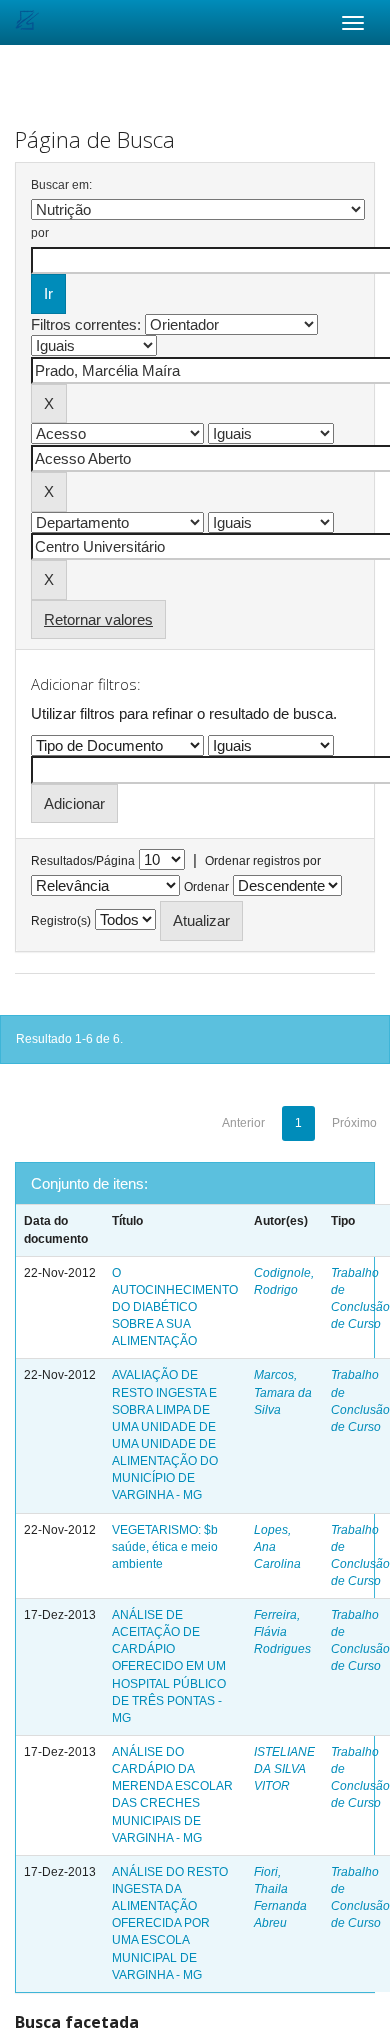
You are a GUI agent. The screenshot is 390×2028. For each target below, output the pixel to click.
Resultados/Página (83, 861)
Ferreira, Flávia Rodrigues (282, 1632)
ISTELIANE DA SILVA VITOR (284, 1769)
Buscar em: (61, 185)
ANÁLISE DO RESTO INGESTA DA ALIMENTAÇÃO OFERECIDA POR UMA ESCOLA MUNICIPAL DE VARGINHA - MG (170, 1923)
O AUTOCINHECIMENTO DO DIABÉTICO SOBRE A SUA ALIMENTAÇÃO (175, 1307)
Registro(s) (61, 921)
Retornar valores (98, 619)
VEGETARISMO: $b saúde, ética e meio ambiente (165, 1547)
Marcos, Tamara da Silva (283, 1392)
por (40, 233)
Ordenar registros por (263, 861)
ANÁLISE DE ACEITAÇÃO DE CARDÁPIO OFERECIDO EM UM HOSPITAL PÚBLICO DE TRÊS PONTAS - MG (169, 1666)
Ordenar (206, 887)
